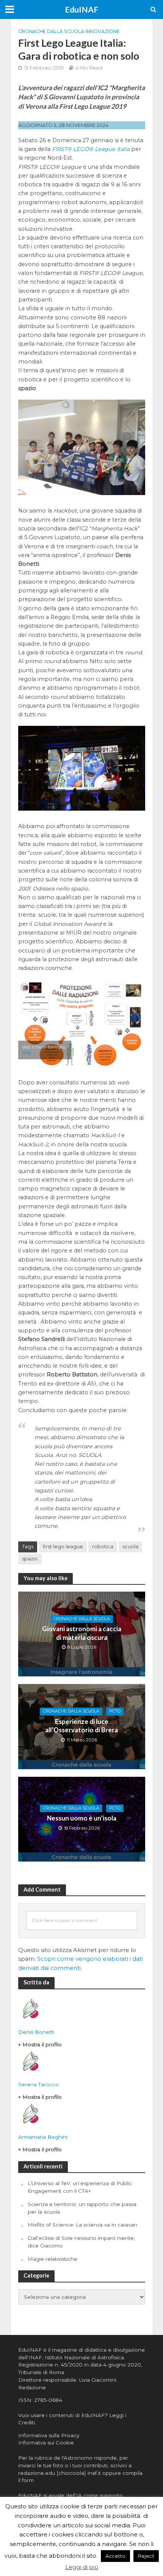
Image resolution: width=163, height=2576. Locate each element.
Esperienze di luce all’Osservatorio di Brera (81, 1726)
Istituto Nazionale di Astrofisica (84, 2357)
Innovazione (103, 31)
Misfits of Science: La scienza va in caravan (82, 2225)
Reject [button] (146, 2556)
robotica (103, 1547)
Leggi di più (82, 2567)
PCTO (115, 1711)
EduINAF (82, 10)
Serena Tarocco (38, 2084)
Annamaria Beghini (43, 2137)
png (27, 1052)
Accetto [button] (115, 2556)
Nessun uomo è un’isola (82, 1818)
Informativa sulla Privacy (49, 2435)
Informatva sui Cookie (46, 2443)
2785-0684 (48, 2400)
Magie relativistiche (53, 2259)
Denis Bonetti (36, 2032)
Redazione (32, 2387)
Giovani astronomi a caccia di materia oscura (82, 1633)
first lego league (63, 1547)
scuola (130, 1547)
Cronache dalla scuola (51, 31)
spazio (30, 1559)
